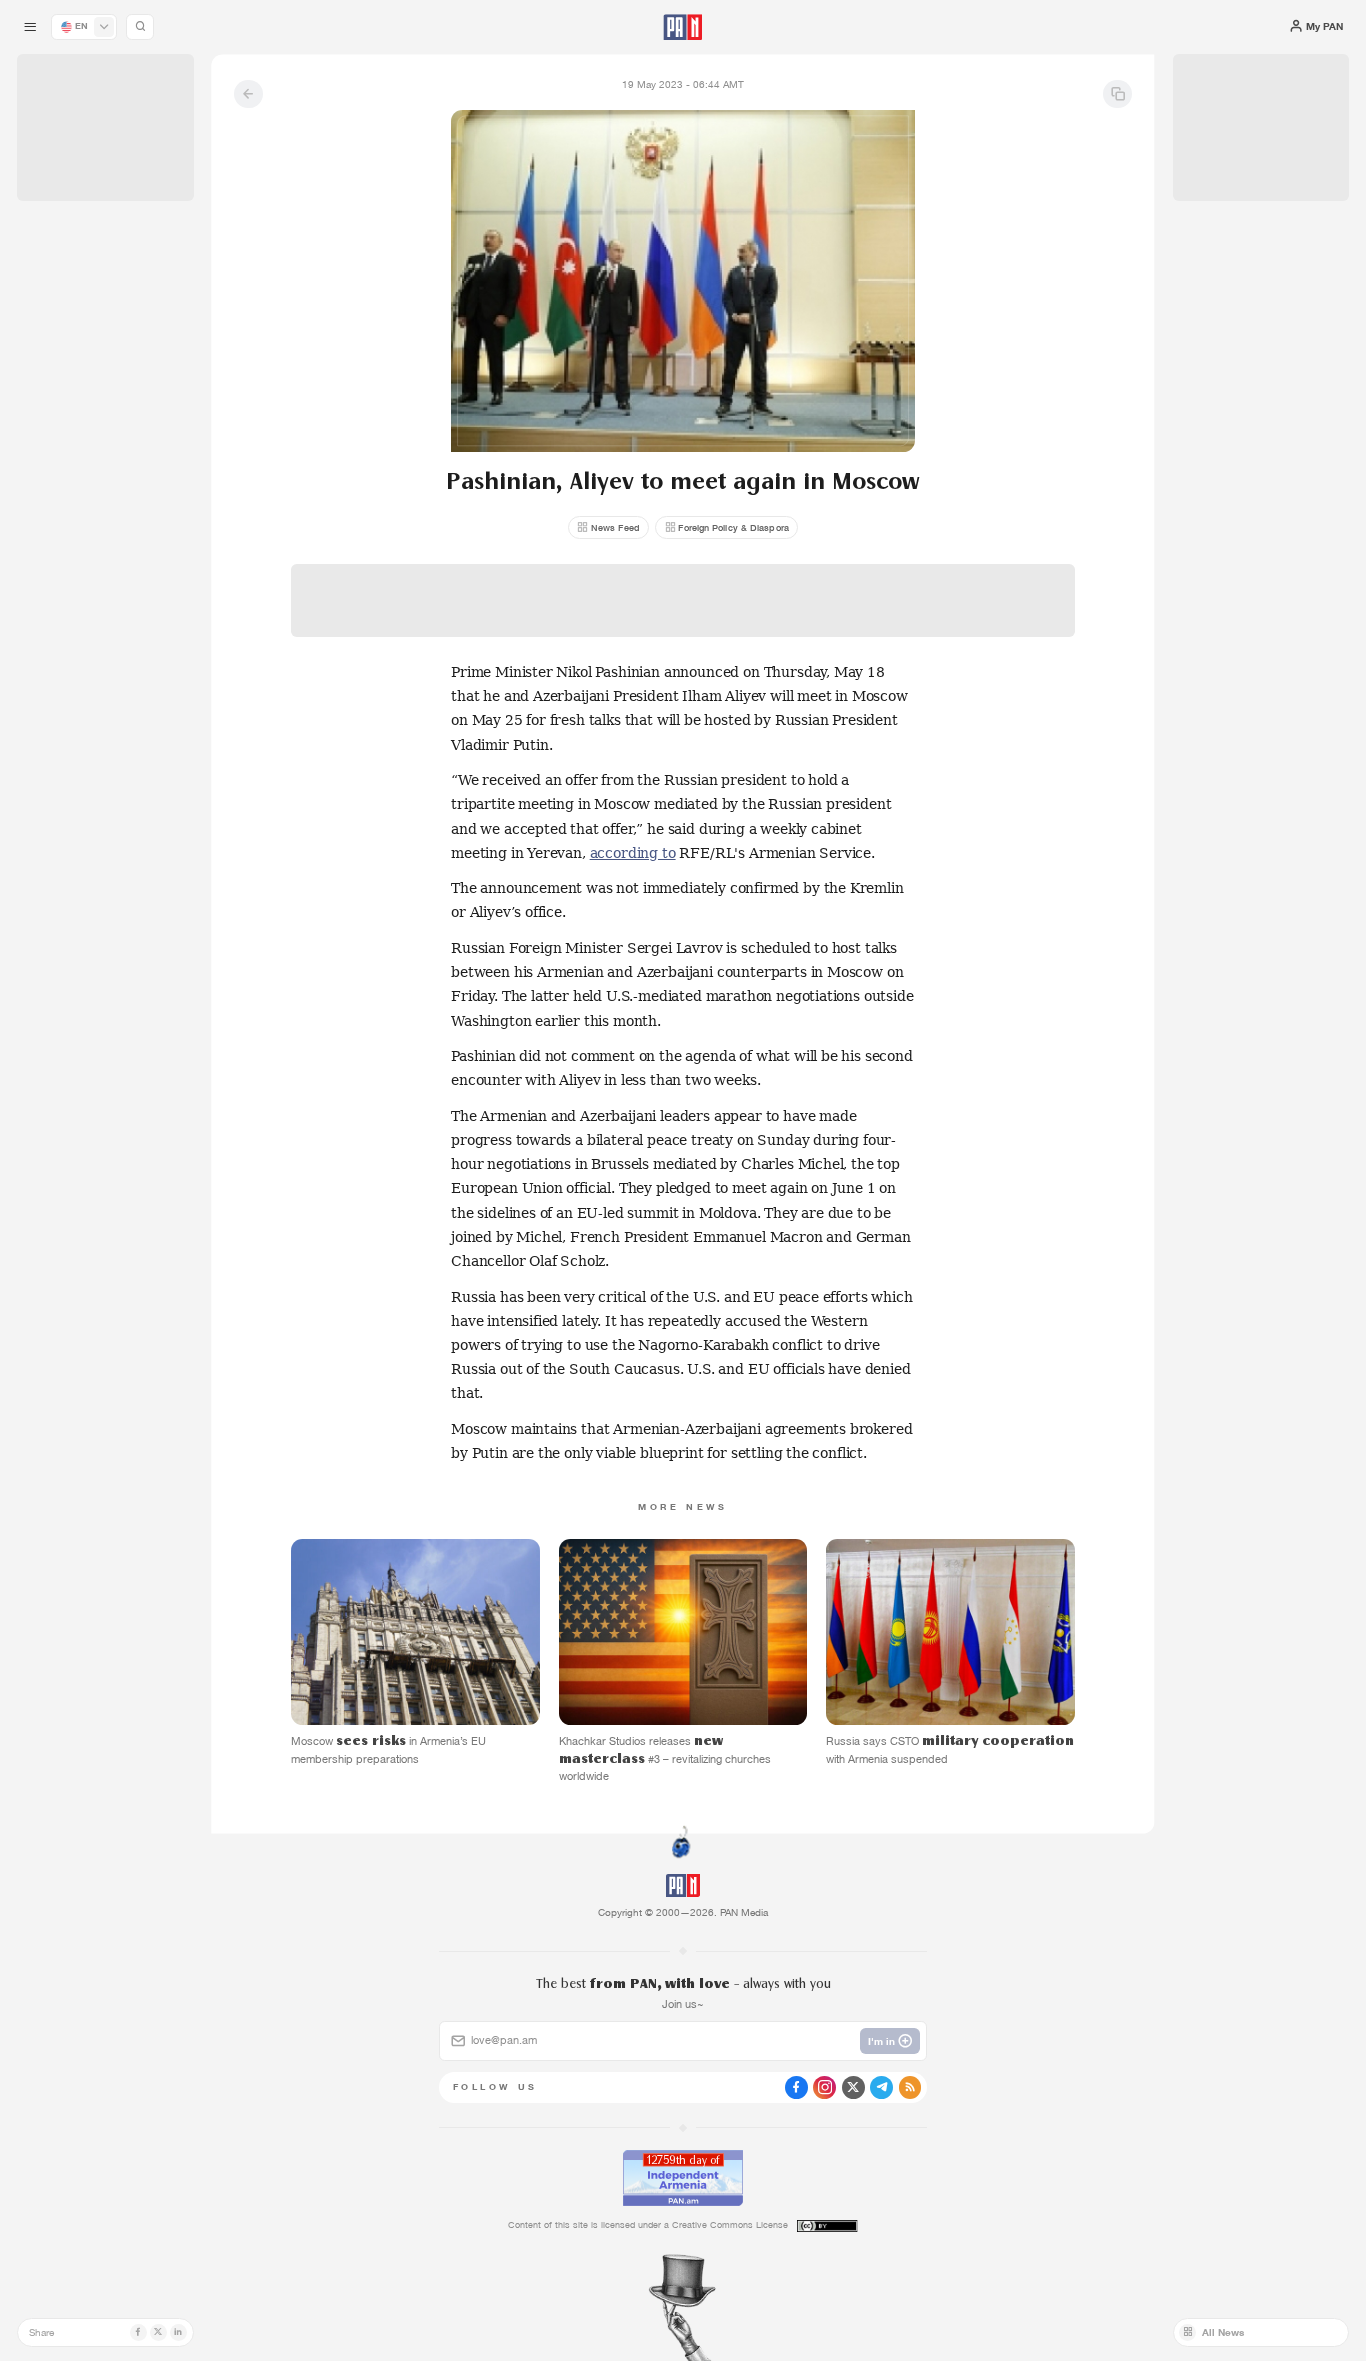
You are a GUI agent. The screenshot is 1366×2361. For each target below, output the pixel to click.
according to (633, 853)
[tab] (857, 464)
